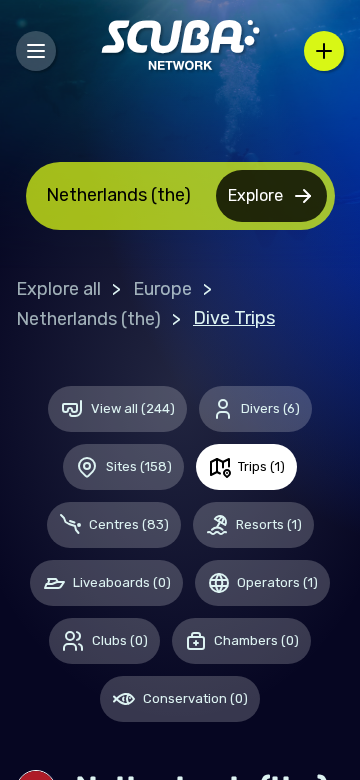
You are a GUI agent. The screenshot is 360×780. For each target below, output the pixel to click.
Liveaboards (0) (122, 582)
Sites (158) (139, 466)
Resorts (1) (269, 524)
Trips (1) (261, 466)
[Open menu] (36, 51)
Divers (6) (270, 408)
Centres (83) (129, 524)
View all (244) (133, 408)
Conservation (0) (195, 698)
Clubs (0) (120, 640)
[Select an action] (324, 51)
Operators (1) (277, 582)
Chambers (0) (256, 640)
